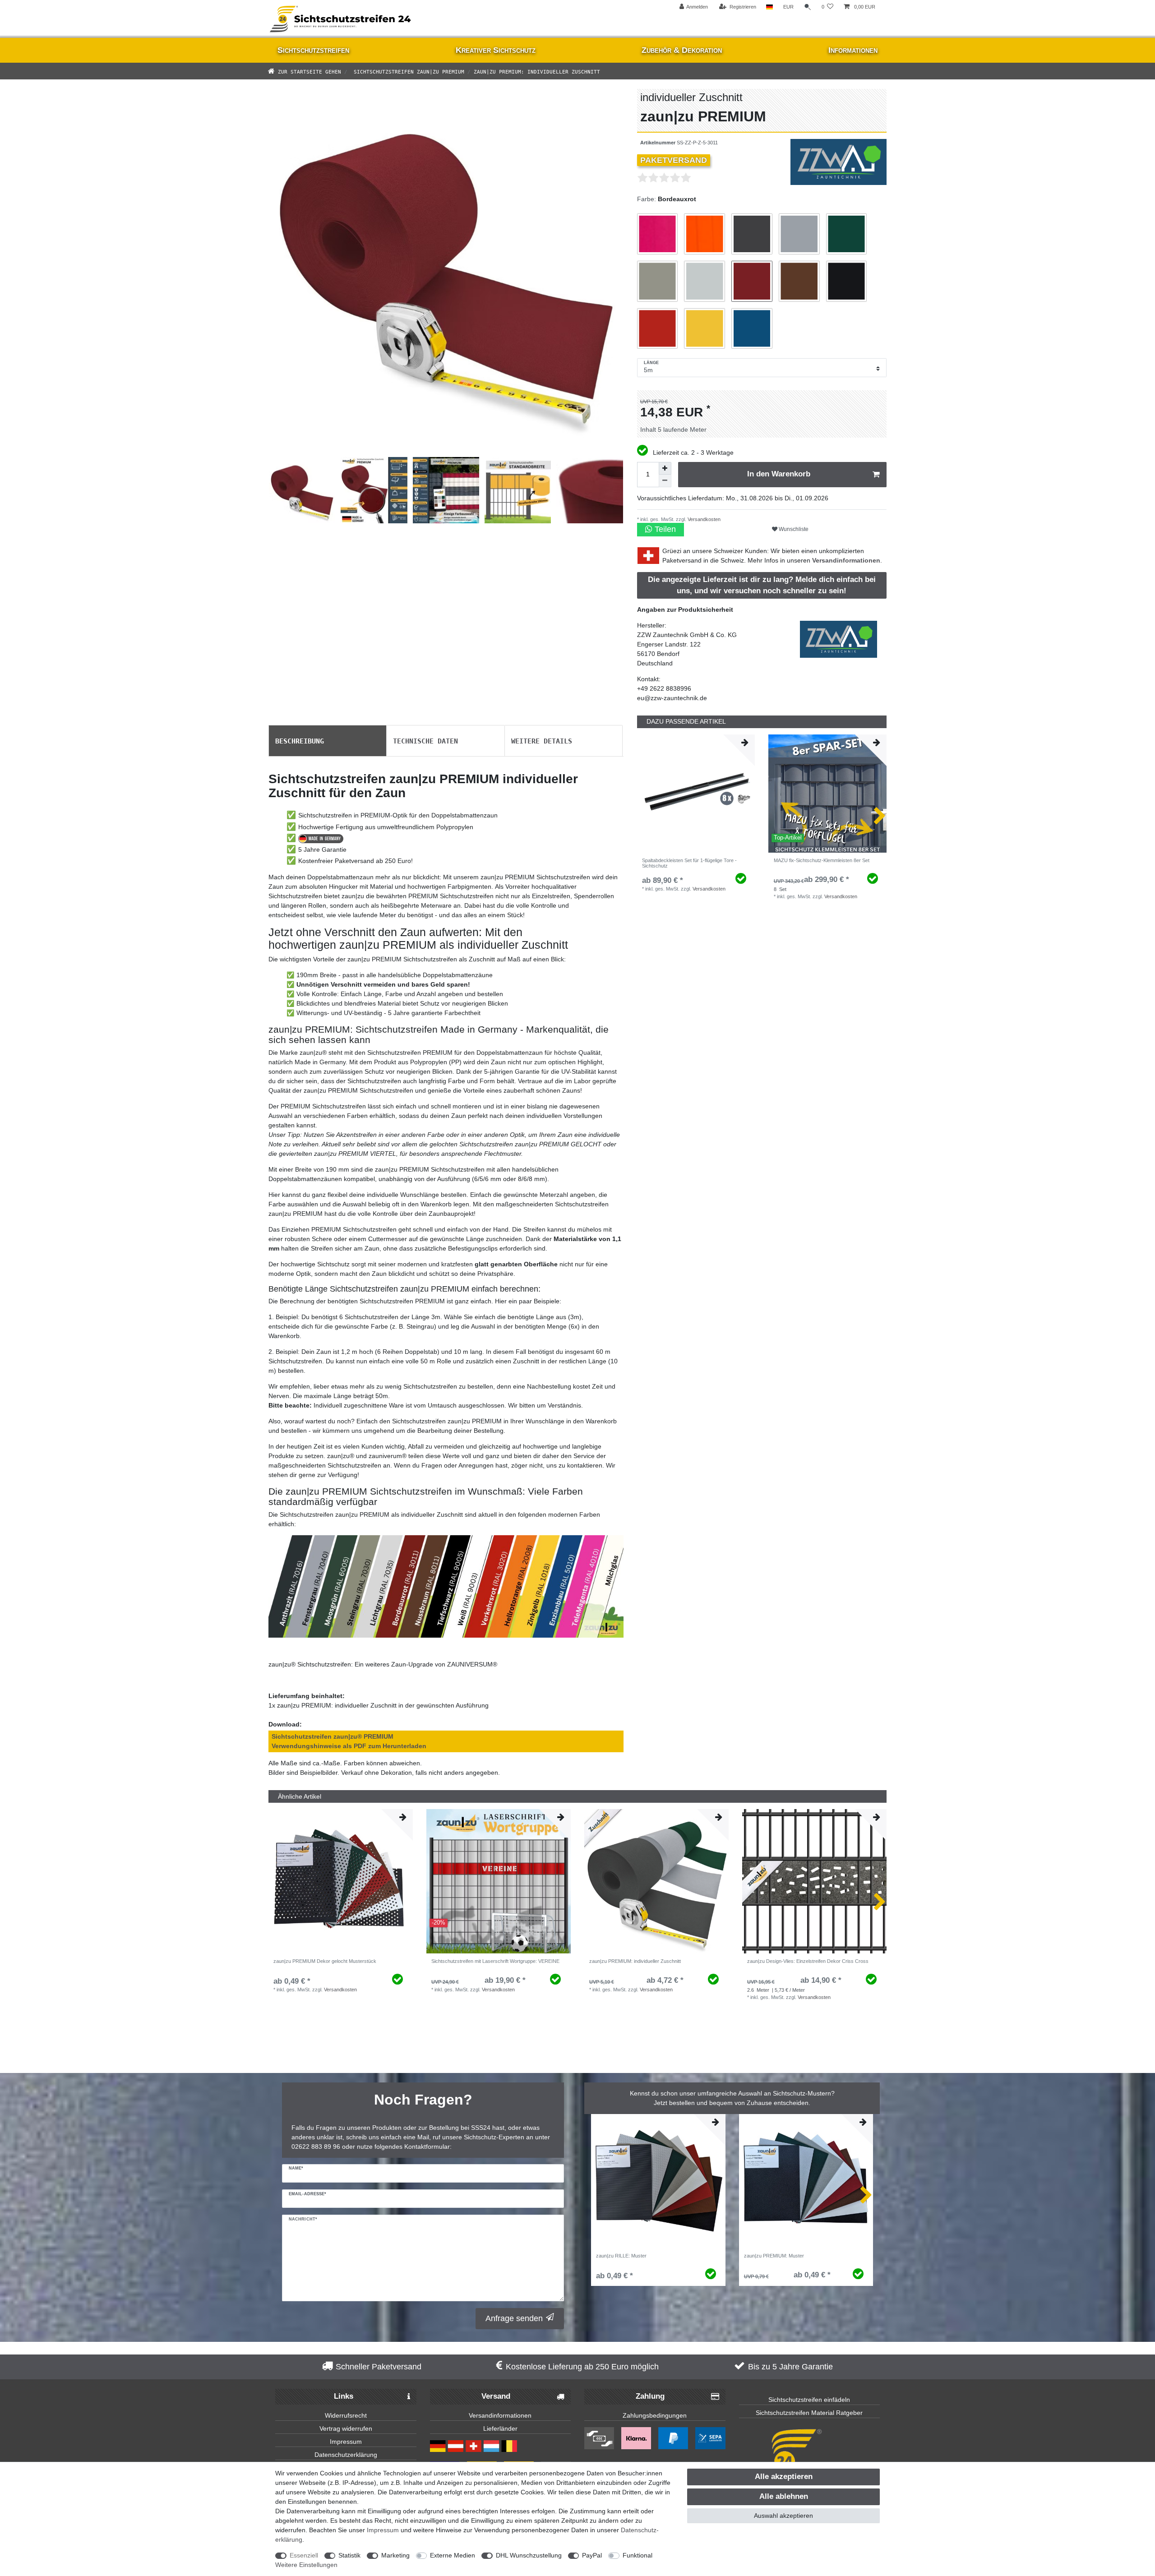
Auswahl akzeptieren (783, 2516)
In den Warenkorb (779, 474)
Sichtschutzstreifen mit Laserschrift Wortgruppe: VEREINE (495, 1961)
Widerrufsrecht (346, 2415)
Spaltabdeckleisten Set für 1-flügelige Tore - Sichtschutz (689, 863)
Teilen (664, 529)
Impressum (346, 2442)
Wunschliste (793, 529)
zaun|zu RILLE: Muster (621, 2256)
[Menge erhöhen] (665, 468)
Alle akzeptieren (784, 2477)
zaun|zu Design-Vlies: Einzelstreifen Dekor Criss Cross (808, 1961)
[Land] (769, 7)
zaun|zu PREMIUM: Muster (774, 2256)
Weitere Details (542, 740)
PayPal (592, 2555)
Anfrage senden (514, 2318)
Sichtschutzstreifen (313, 50)
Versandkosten (703, 519)
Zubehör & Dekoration (682, 50)
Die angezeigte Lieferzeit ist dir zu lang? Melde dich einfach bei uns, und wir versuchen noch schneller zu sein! (762, 585)
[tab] (328, 741)
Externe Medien (453, 2555)
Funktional (638, 2555)
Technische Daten (425, 740)
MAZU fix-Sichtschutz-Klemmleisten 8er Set (822, 860)
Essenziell (304, 2555)
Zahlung (650, 2396)
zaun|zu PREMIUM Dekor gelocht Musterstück (325, 1961)
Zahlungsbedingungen (655, 2415)
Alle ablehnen (784, 2496)
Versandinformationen (846, 560)
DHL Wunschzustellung (529, 2555)
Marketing (395, 2555)
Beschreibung (300, 740)
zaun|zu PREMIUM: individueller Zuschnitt (635, 1961)
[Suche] (808, 7)
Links (344, 2396)
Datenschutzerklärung (346, 2455)
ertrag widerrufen (348, 2428)
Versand (496, 2396)
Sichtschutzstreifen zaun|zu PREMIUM (407, 71)
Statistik (349, 2555)
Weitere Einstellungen (306, 2565)
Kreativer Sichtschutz (496, 50)
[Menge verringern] (665, 481)
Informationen (853, 50)
